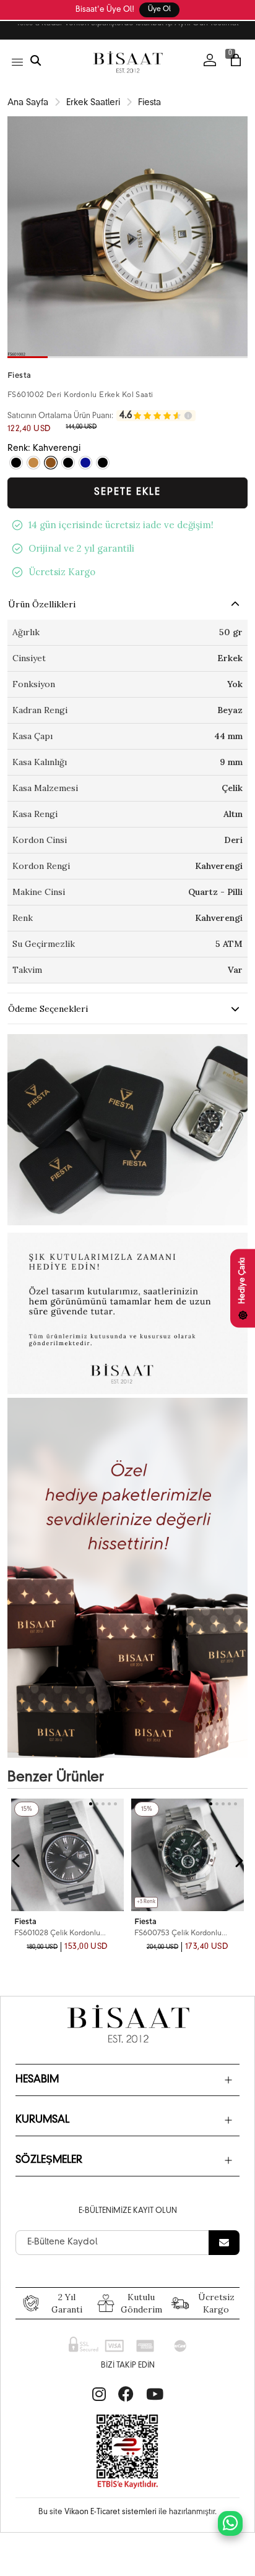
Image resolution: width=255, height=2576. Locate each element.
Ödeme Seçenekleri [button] (48, 1009)
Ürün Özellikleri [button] (42, 604)
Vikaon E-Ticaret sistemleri (110, 2512)
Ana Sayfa (28, 103)
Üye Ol (159, 10)
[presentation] (17, 1861)
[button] (28, 357)
